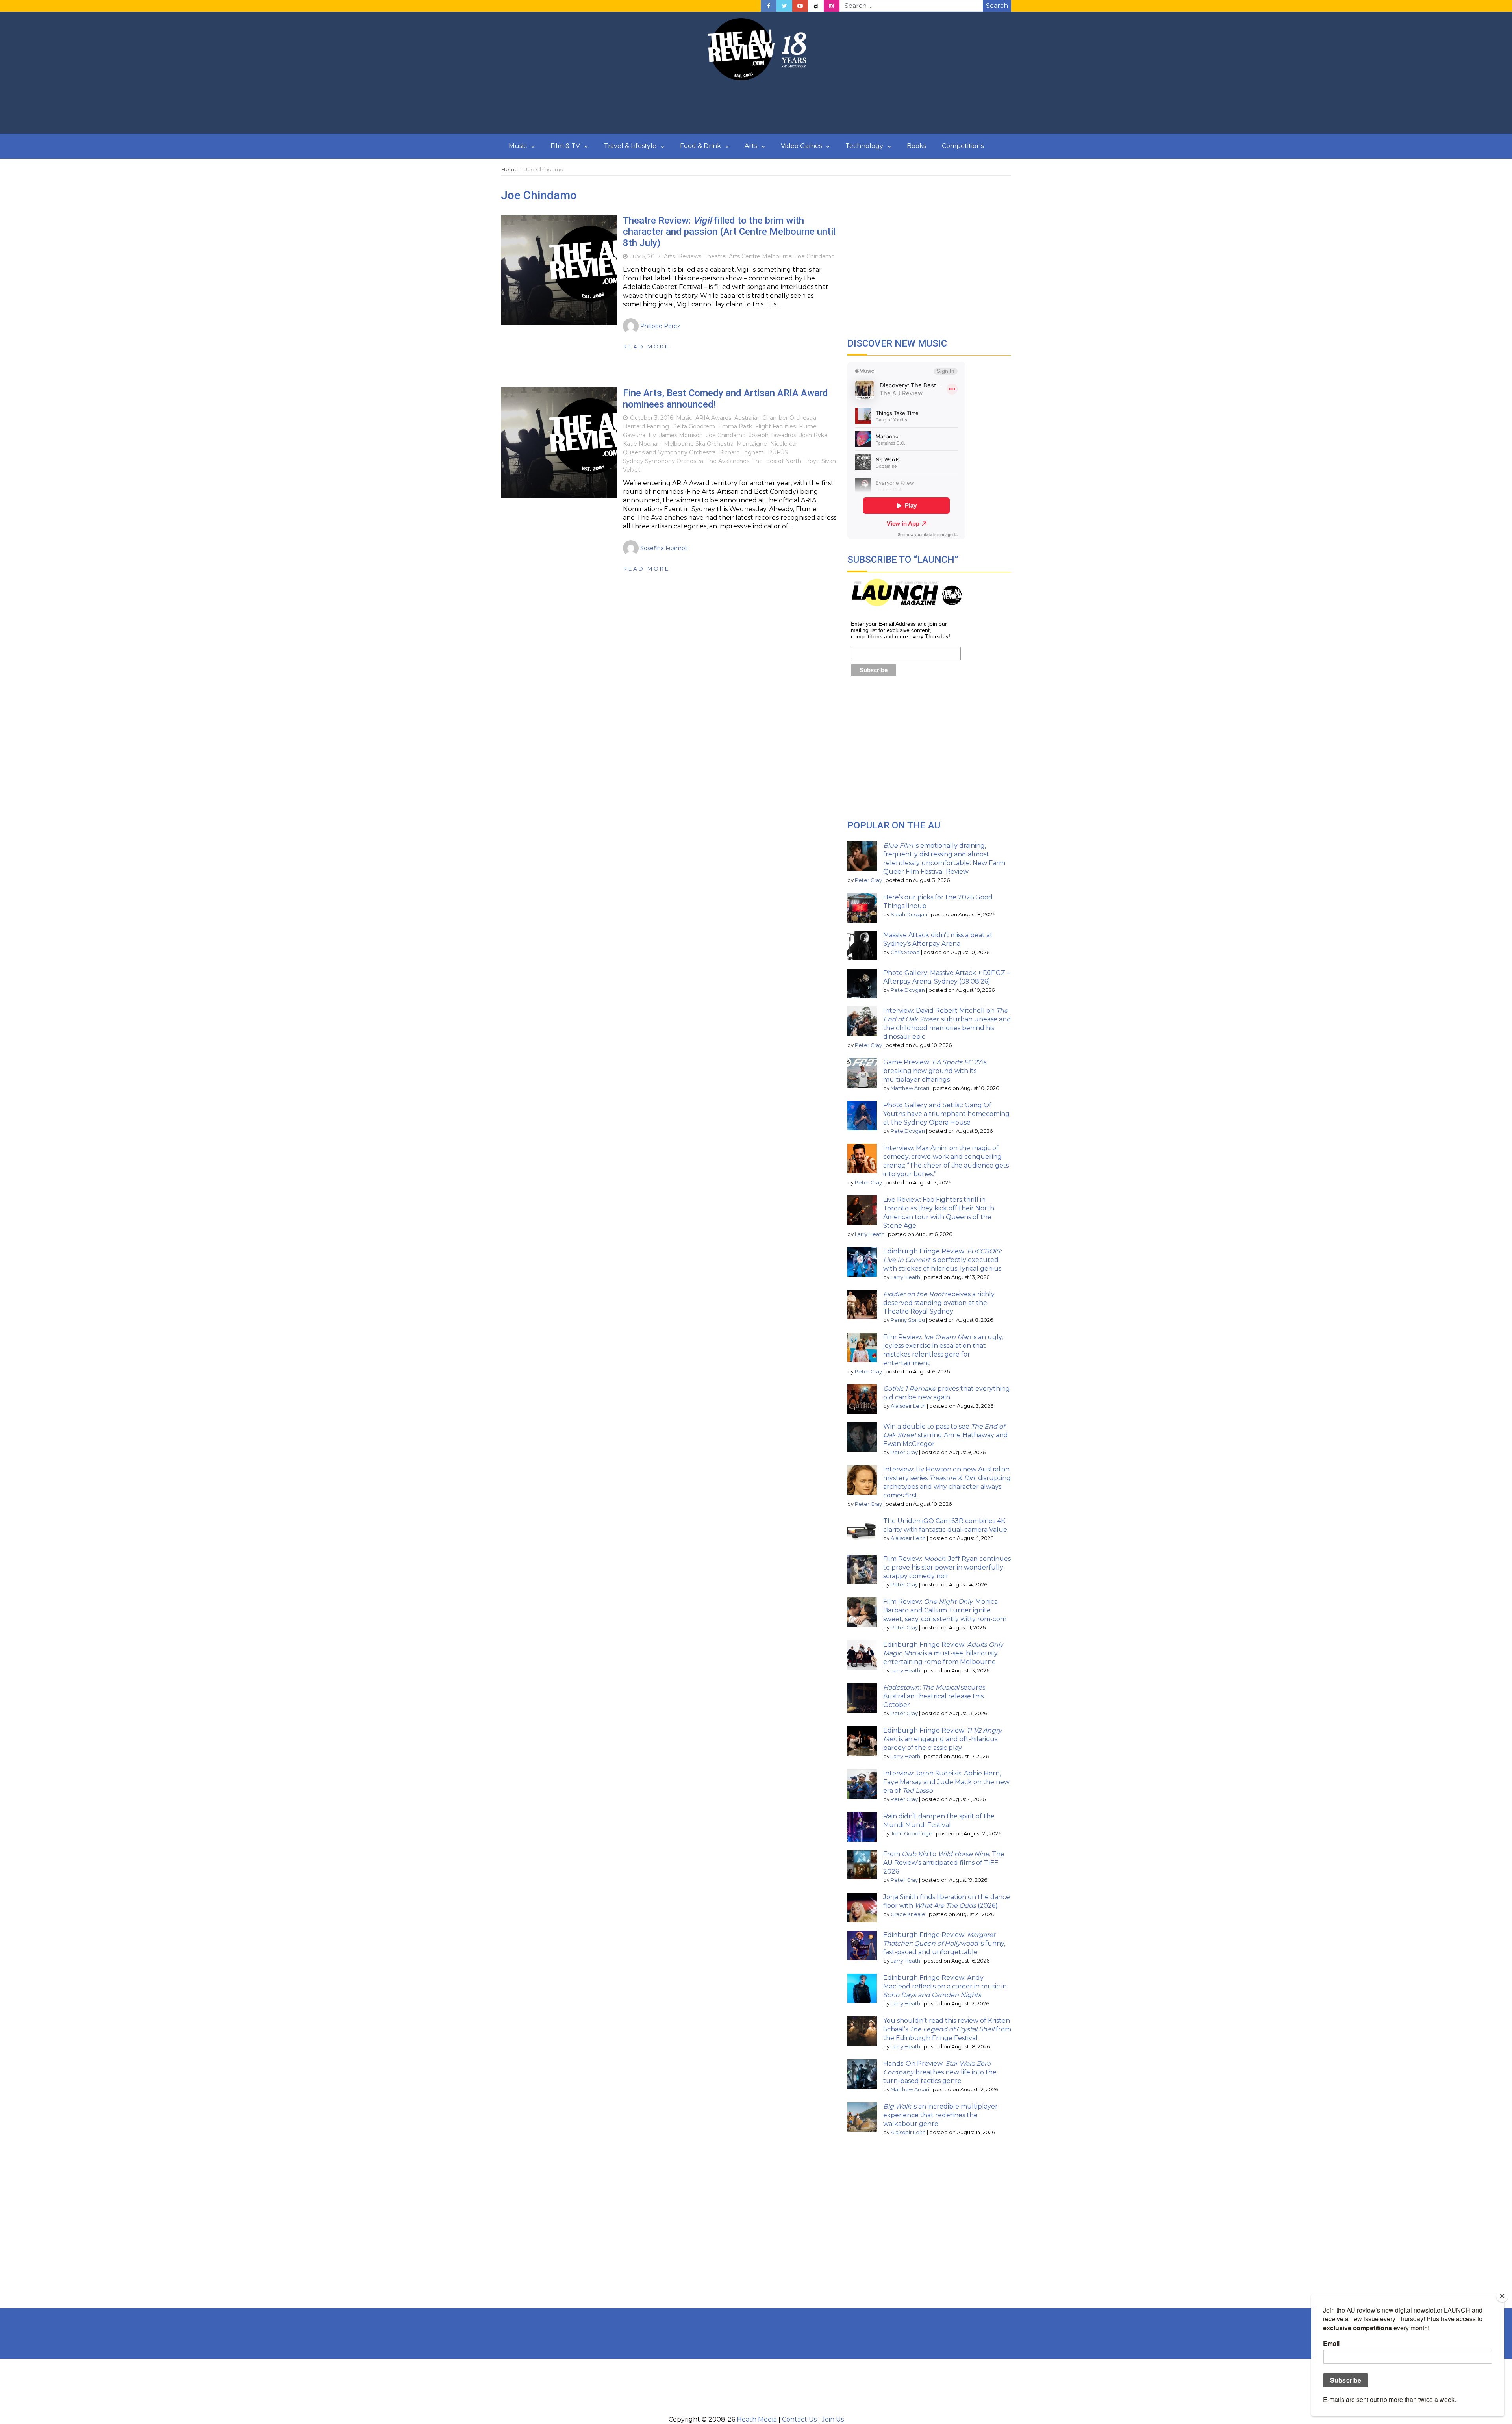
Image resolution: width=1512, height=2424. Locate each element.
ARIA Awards (713, 418)
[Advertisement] (756, 107)
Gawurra (634, 435)
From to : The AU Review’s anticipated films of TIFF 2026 (944, 1863)
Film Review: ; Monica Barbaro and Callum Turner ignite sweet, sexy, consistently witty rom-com (945, 1610)
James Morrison (681, 435)
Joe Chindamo (815, 256)
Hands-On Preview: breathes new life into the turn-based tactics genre (940, 2072)
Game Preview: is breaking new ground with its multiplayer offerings (935, 1071)
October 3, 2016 (651, 418)
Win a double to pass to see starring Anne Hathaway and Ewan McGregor (946, 1435)
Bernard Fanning (646, 426)
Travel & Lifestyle (630, 146)
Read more (646, 347)
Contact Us (799, 2419)
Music (518, 146)
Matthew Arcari (910, 1088)
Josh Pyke (813, 435)
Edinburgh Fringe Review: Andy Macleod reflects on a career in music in (945, 1986)
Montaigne (752, 444)
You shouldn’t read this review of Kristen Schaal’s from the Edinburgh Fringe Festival (947, 2029)
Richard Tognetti (742, 452)
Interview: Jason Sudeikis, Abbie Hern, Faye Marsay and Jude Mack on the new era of (946, 1782)
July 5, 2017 (645, 256)
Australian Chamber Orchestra (775, 418)
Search (997, 6)
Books (916, 146)
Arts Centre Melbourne (760, 256)
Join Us (833, 2419)
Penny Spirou (908, 1320)
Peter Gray (868, 880)
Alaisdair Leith (908, 1406)
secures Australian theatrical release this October (934, 1696)
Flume (808, 426)
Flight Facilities (775, 426)
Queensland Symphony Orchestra (669, 452)
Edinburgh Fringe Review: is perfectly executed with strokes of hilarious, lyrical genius (942, 1260)
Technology (864, 146)
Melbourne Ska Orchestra (699, 444)
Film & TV (565, 146)
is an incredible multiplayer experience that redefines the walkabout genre (940, 2115)
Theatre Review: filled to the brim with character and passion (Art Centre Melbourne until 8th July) (729, 232)
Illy (652, 435)
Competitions (963, 146)
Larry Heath (870, 1234)
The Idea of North (777, 461)
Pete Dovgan (908, 990)
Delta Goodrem (694, 426)
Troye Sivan (820, 461)
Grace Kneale (908, 1914)
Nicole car (784, 444)
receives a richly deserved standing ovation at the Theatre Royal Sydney (939, 1303)
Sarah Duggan (909, 915)
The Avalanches (728, 461)
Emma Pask (735, 426)
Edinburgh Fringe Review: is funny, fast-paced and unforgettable (944, 1943)
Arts (751, 146)
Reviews (690, 256)
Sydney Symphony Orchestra (663, 461)
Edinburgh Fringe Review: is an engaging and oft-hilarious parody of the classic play (942, 1739)
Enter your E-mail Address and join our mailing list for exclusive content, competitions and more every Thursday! (901, 630)
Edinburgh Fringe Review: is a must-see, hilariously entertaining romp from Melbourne (943, 1653)
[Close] (1502, 2296)
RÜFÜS (778, 452)
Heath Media (757, 2419)
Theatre (715, 256)
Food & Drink (700, 146)
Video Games (801, 146)
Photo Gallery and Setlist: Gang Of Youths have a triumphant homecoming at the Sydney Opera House (946, 1114)
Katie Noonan (642, 444)
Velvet (632, 470)
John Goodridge (912, 1834)
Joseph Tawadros (773, 435)
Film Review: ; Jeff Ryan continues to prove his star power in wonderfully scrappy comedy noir (947, 1567)
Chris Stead (905, 952)
